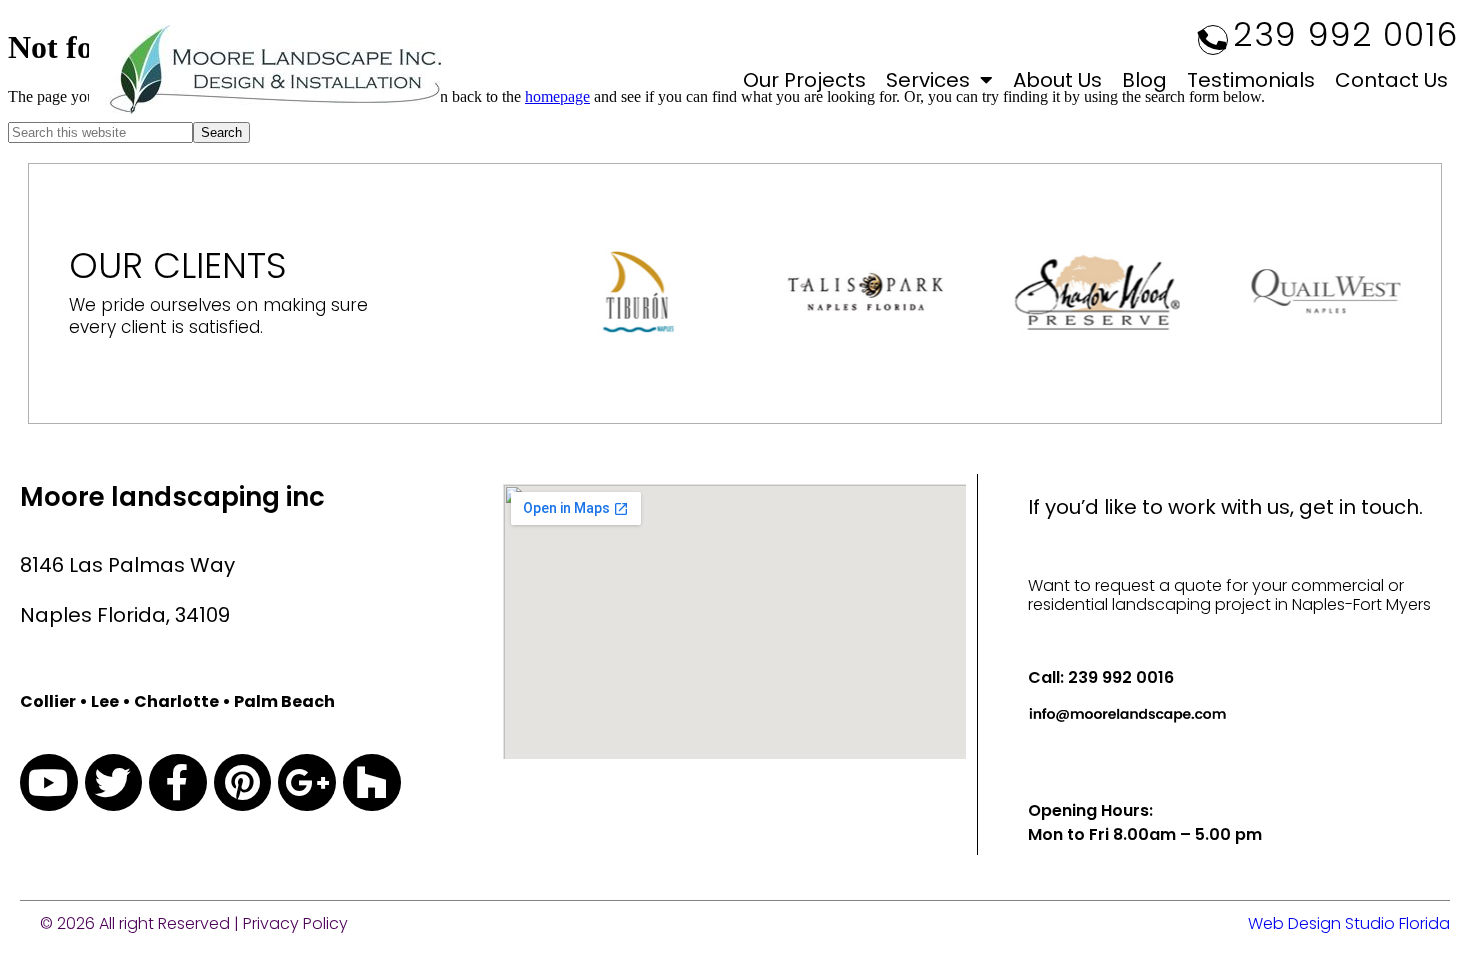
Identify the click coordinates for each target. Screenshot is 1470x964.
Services (928, 80)
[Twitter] (114, 783)
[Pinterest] (243, 783)
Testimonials (1251, 80)
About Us (1057, 80)
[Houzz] (372, 783)
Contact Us (1391, 80)
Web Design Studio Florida (1349, 923)
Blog (1144, 80)
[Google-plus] (307, 783)
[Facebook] (178, 783)
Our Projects (804, 80)
